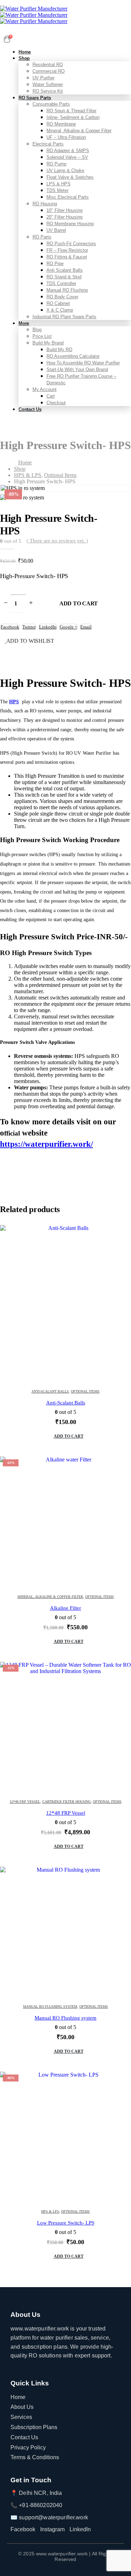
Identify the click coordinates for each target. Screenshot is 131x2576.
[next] (123, 518)
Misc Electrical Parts (68, 197)
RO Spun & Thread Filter (71, 111)
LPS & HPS (59, 184)
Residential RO (48, 65)
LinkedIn (48, 627)
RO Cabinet (58, 303)
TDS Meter (57, 190)
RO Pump (56, 164)
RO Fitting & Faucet (67, 257)
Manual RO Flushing (67, 290)
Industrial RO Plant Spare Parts (64, 317)
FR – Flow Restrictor (67, 250)
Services (21, 2417)
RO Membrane (61, 124)
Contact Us (30, 409)
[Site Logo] (34, 15)
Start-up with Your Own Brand (77, 369)
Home (18, 2397)
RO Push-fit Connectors (71, 244)
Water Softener (48, 84)
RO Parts (42, 237)
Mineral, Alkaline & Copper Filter (79, 131)
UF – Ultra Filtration (66, 137)
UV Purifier (43, 78)
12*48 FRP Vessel (25, 1802)
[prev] (112, 518)
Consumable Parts (51, 104)
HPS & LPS (50, 2211)
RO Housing (45, 204)
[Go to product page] (65, 1304)
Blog (37, 330)
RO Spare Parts (35, 98)
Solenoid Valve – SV (67, 157)
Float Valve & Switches (70, 177)
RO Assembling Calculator (73, 356)
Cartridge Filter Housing (67, 1802)
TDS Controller (61, 283)
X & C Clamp (60, 310)
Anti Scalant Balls (65, 270)
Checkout (56, 403)
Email (86, 627)
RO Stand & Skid (64, 277)
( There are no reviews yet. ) (57, 541)
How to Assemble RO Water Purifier (83, 363)
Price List (42, 336)
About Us (22, 2407)
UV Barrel (56, 230)
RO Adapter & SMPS (68, 151)
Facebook (10, 627)
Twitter (29, 627)
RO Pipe (55, 264)
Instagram (52, 2529)
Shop (24, 58)
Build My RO (59, 350)
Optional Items (85, 1391)
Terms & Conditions (35, 2457)
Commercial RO (49, 71)
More (24, 323)
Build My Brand (48, 343)
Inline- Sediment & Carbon (73, 117)
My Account (45, 389)
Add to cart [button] (69, 1436)
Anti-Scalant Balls (50, 1391)
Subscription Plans (34, 2427)
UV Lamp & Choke (65, 170)
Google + (68, 627)
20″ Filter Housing (64, 217)
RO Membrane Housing (70, 224)
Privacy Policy (28, 2447)
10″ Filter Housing (64, 210)
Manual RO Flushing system (50, 2006)
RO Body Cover (62, 297)
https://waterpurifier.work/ (46, 1144)
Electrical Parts (48, 144)
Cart (51, 396)
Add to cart (79, 603)
